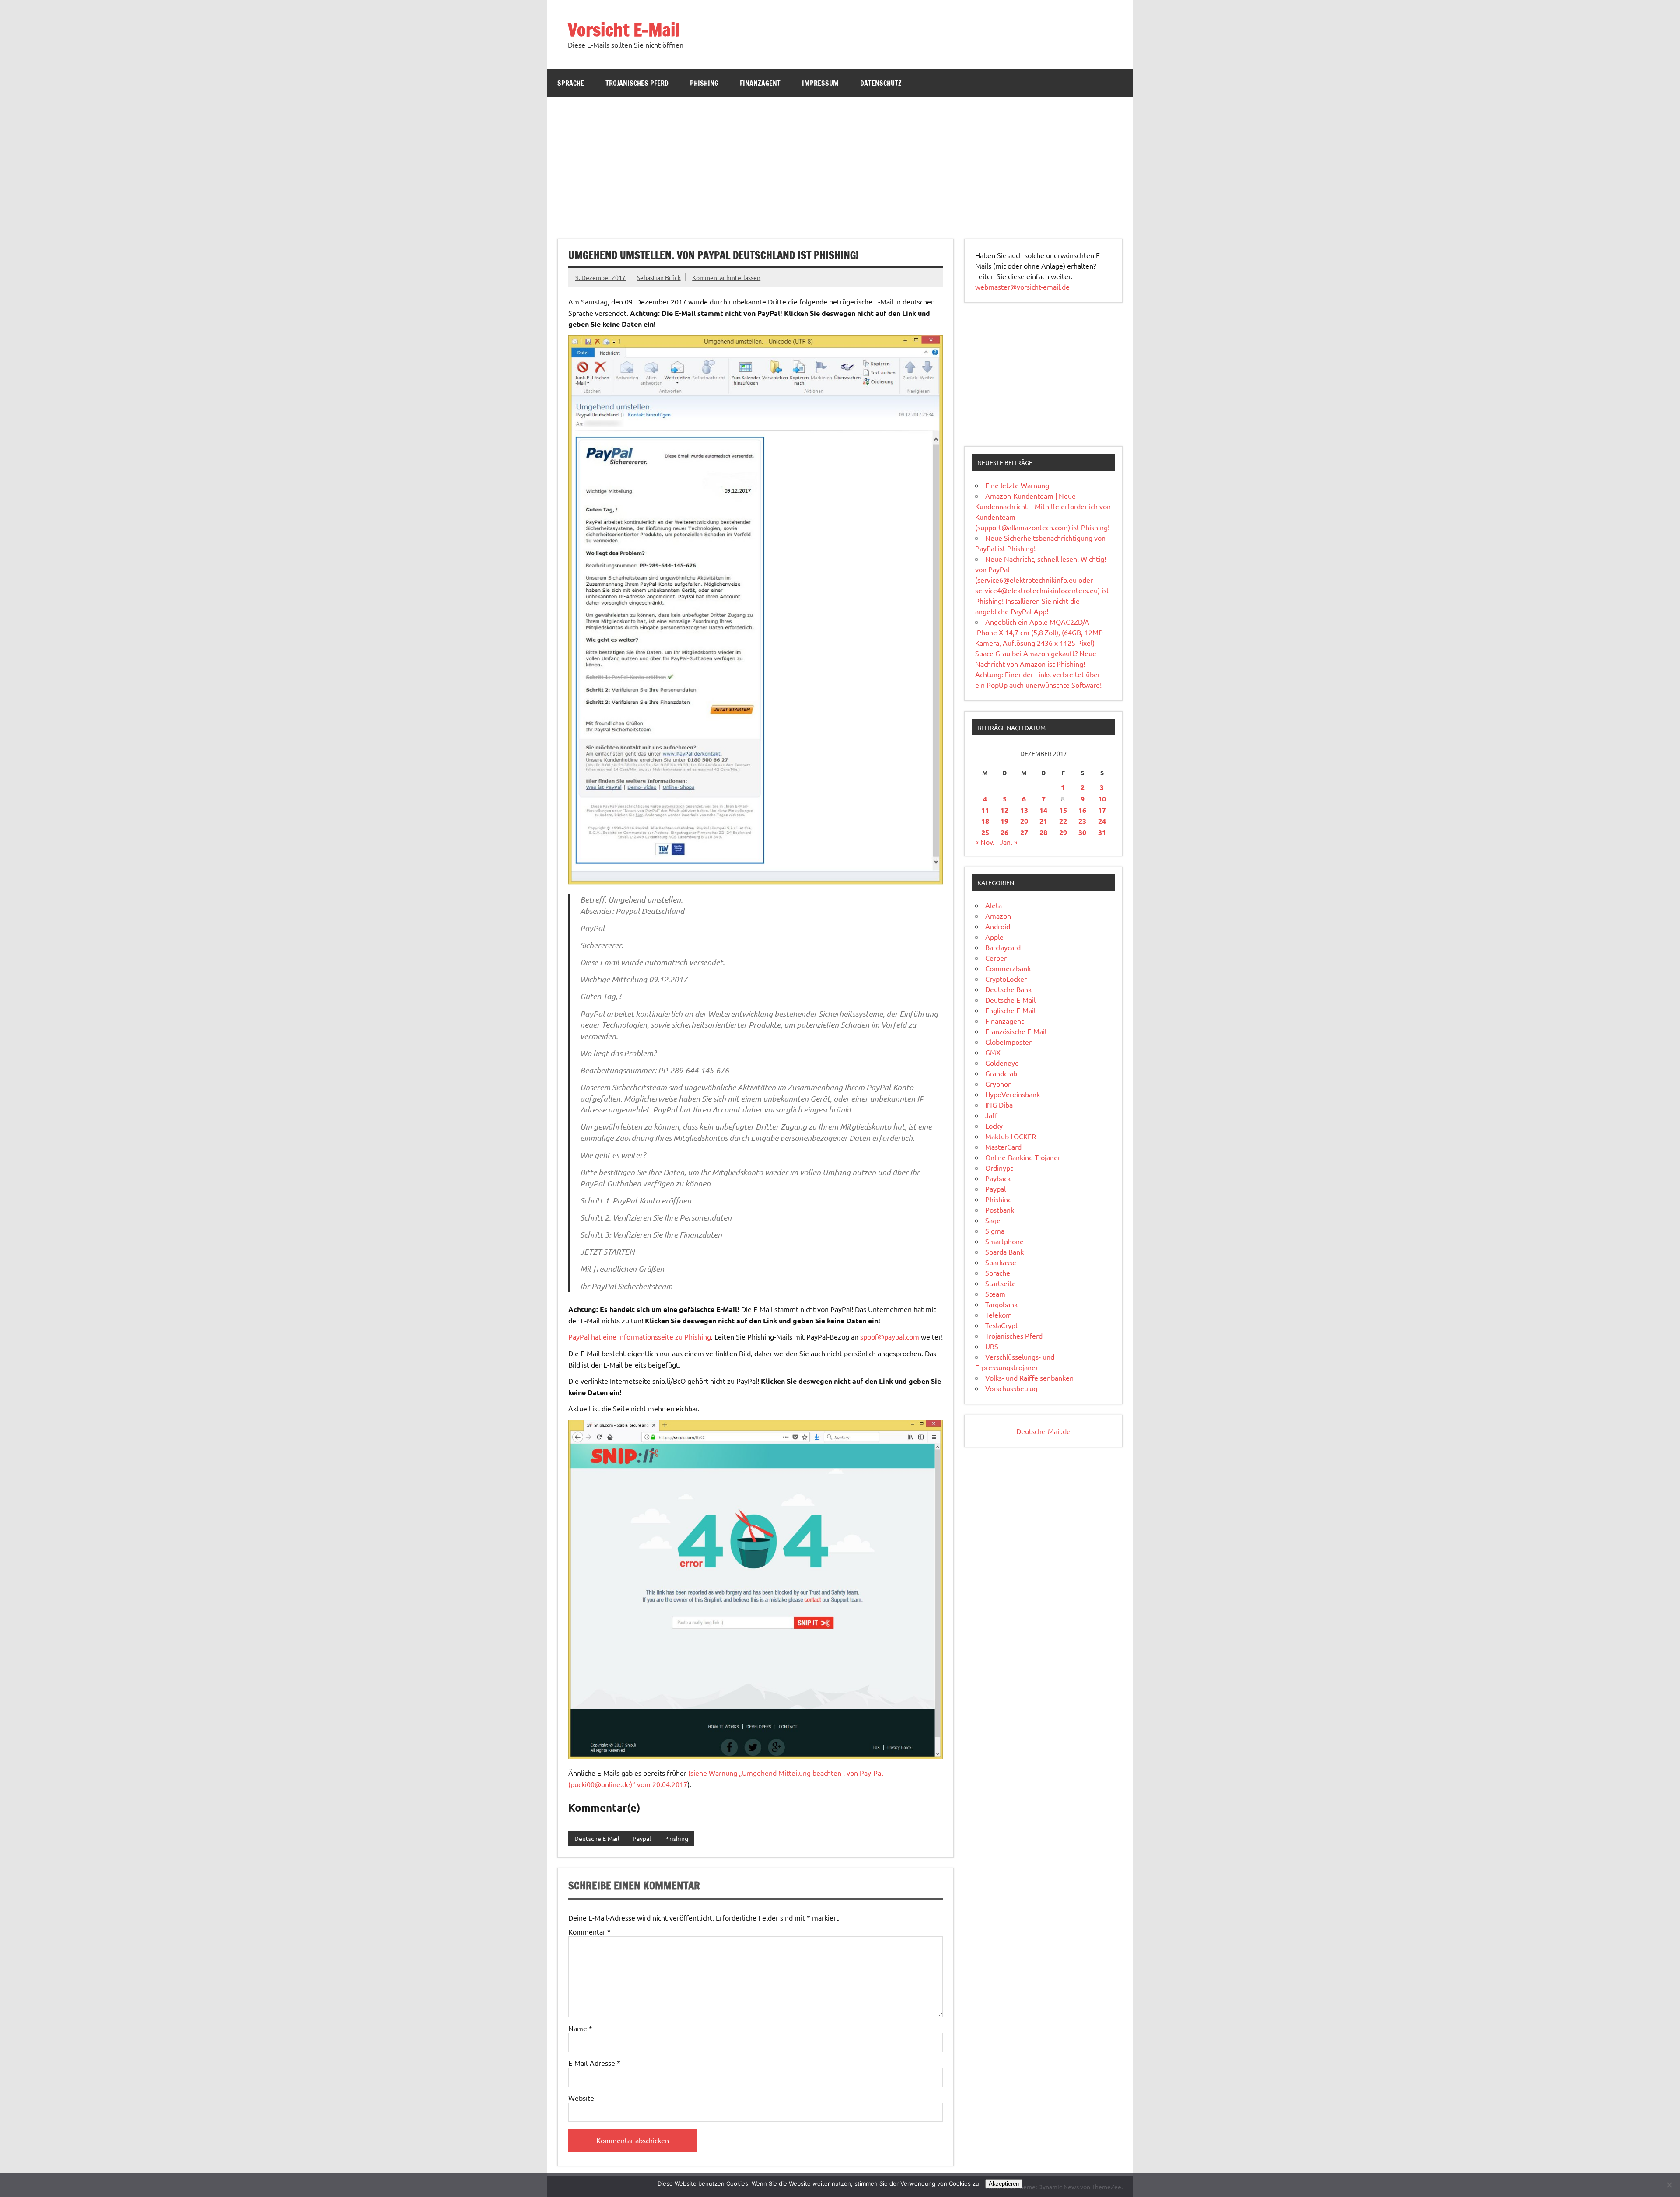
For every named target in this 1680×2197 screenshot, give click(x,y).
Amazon (998, 916)
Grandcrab (1001, 1073)
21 (1043, 821)
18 (985, 821)
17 (1102, 810)
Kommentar (590, 1931)
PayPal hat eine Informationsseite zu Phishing (640, 1336)
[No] (1669, 2185)
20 (1024, 821)
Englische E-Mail (1010, 1010)
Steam (995, 1294)
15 (1063, 810)
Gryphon (999, 1084)
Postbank (1000, 1210)
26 (1004, 832)
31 (1102, 832)
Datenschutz (881, 83)
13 (1024, 810)
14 (1043, 810)
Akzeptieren (1004, 2184)
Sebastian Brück (659, 277)
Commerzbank (1008, 968)
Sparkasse (1001, 1262)
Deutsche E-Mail (597, 1838)
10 (1102, 799)
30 (1082, 832)
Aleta (994, 905)
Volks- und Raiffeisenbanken (1029, 1378)
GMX (993, 1052)
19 (1004, 821)
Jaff (991, 1115)
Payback (998, 1178)
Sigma (995, 1231)
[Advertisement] (840, 163)
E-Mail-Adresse (594, 2063)
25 (985, 832)
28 (1043, 832)
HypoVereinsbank (1013, 1094)
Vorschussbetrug (1011, 1388)
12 (1004, 810)
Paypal (642, 1838)
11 (985, 810)
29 (1063, 832)
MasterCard (1003, 1147)
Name (580, 2028)
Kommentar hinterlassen (726, 277)
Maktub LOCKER (1011, 1136)
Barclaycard (1003, 947)
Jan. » (1009, 842)
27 (1024, 832)
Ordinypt (999, 1168)
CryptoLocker (1006, 979)
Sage (993, 1220)
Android (998, 926)
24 (1102, 821)
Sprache (571, 83)
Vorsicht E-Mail (624, 30)
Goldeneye (1002, 1063)
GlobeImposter (1008, 1042)
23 (1082, 821)
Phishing (704, 83)
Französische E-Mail (1016, 1031)
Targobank (1001, 1304)
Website (581, 2098)
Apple (994, 937)
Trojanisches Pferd (637, 83)
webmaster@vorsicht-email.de (1022, 287)
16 (1082, 810)
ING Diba (999, 1105)
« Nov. (985, 842)
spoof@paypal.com (890, 1336)
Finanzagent (760, 83)
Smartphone (1004, 1241)
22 (1063, 821)
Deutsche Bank (1008, 989)
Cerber (996, 958)
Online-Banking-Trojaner (1023, 1157)
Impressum (820, 83)
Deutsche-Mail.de (1043, 1431)
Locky (994, 1126)
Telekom (999, 1315)
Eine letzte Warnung (1017, 485)
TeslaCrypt (1002, 1325)
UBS (992, 1346)
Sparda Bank (1004, 1252)
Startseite (1001, 1283)
